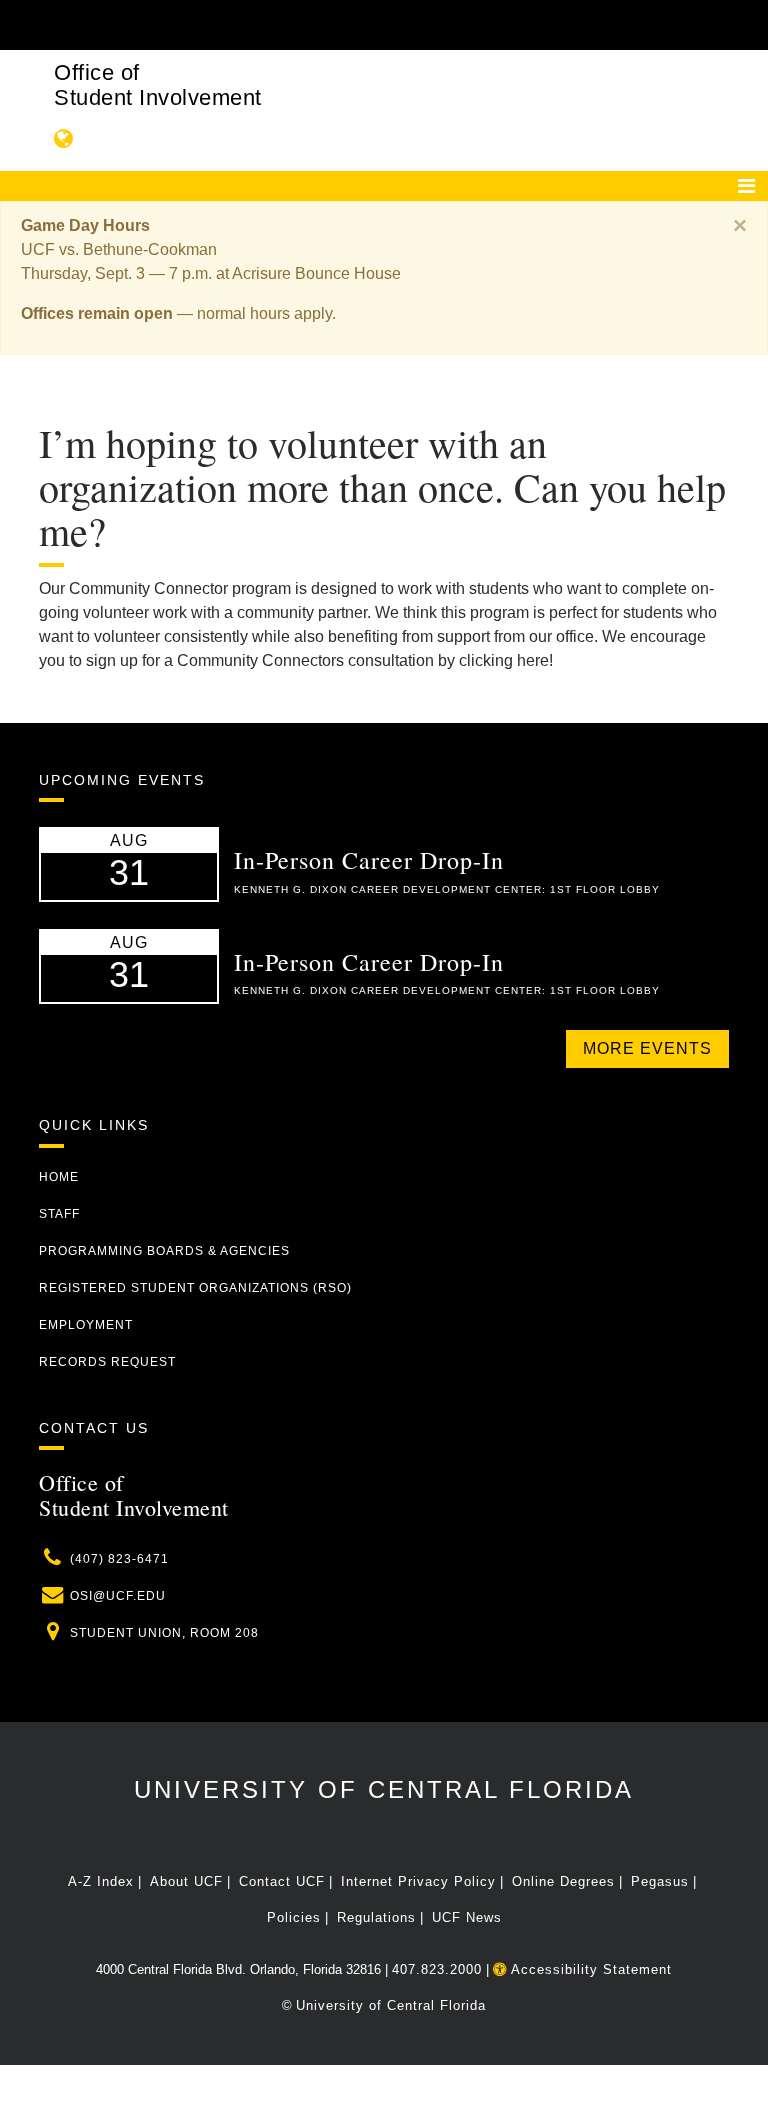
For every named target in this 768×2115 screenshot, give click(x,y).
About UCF (186, 1881)
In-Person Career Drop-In (369, 860)
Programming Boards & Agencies (164, 1251)
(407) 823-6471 (119, 1559)
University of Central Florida (384, 1789)
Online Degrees (563, 1881)
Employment (86, 1325)
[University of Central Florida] (172, 24)
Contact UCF (282, 1881)
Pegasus (660, 1881)
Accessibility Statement (589, 1969)
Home (59, 1177)
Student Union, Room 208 (164, 1633)
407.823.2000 (437, 1969)
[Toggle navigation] (746, 186)
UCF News (467, 1917)
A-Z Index (101, 1881)
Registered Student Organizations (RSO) (195, 1288)
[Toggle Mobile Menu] (724, 23)
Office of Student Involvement (158, 85)
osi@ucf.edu (118, 1596)
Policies (294, 1917)
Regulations (376, 1917)
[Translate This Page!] (64, 138)
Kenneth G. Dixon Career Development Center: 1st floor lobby (447, 889)
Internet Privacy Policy (418, 1881)
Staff (59, 1214)
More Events (647, 1048)
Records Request (107, 1362)
